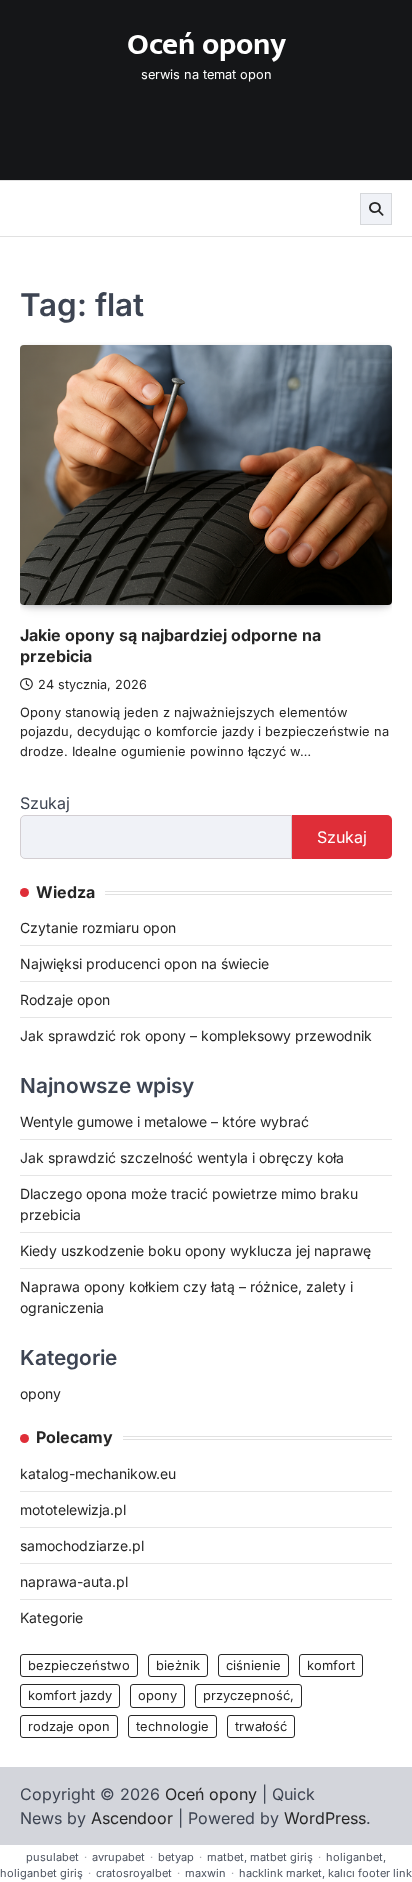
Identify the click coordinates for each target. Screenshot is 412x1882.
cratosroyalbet (134, 1873)
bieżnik (178, 1665)
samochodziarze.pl (82, 1545)
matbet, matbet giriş (260, 1857)
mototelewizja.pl (73, 1509)
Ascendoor (132, 1818)
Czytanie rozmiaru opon (98, 927)
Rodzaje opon (65, 999)
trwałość (261, 1726)
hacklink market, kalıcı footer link (325, 1873)
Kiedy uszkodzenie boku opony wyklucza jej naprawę (195, 1250)
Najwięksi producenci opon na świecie (144, 963)
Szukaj (45, 803)
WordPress (325, 1818)
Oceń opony (206, 45)
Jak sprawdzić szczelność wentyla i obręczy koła (182, 1157)
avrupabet (118, 1857)
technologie (172, 1726)
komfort (331, 1665)
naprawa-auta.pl (74, 1581)
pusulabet (52, 1857)
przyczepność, (248, 1695)
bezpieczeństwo (79, 1665)
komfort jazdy (70, 1695)
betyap (176, 1857)
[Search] (376, 209)
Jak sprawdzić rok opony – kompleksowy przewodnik (196, 1035)
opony (40, 1393)
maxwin (205, 1873)
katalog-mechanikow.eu (98, 1473)
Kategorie (51, 1617)
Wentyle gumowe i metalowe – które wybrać (164, 1121)
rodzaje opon (69, 1726)
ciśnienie (253, 1665)
